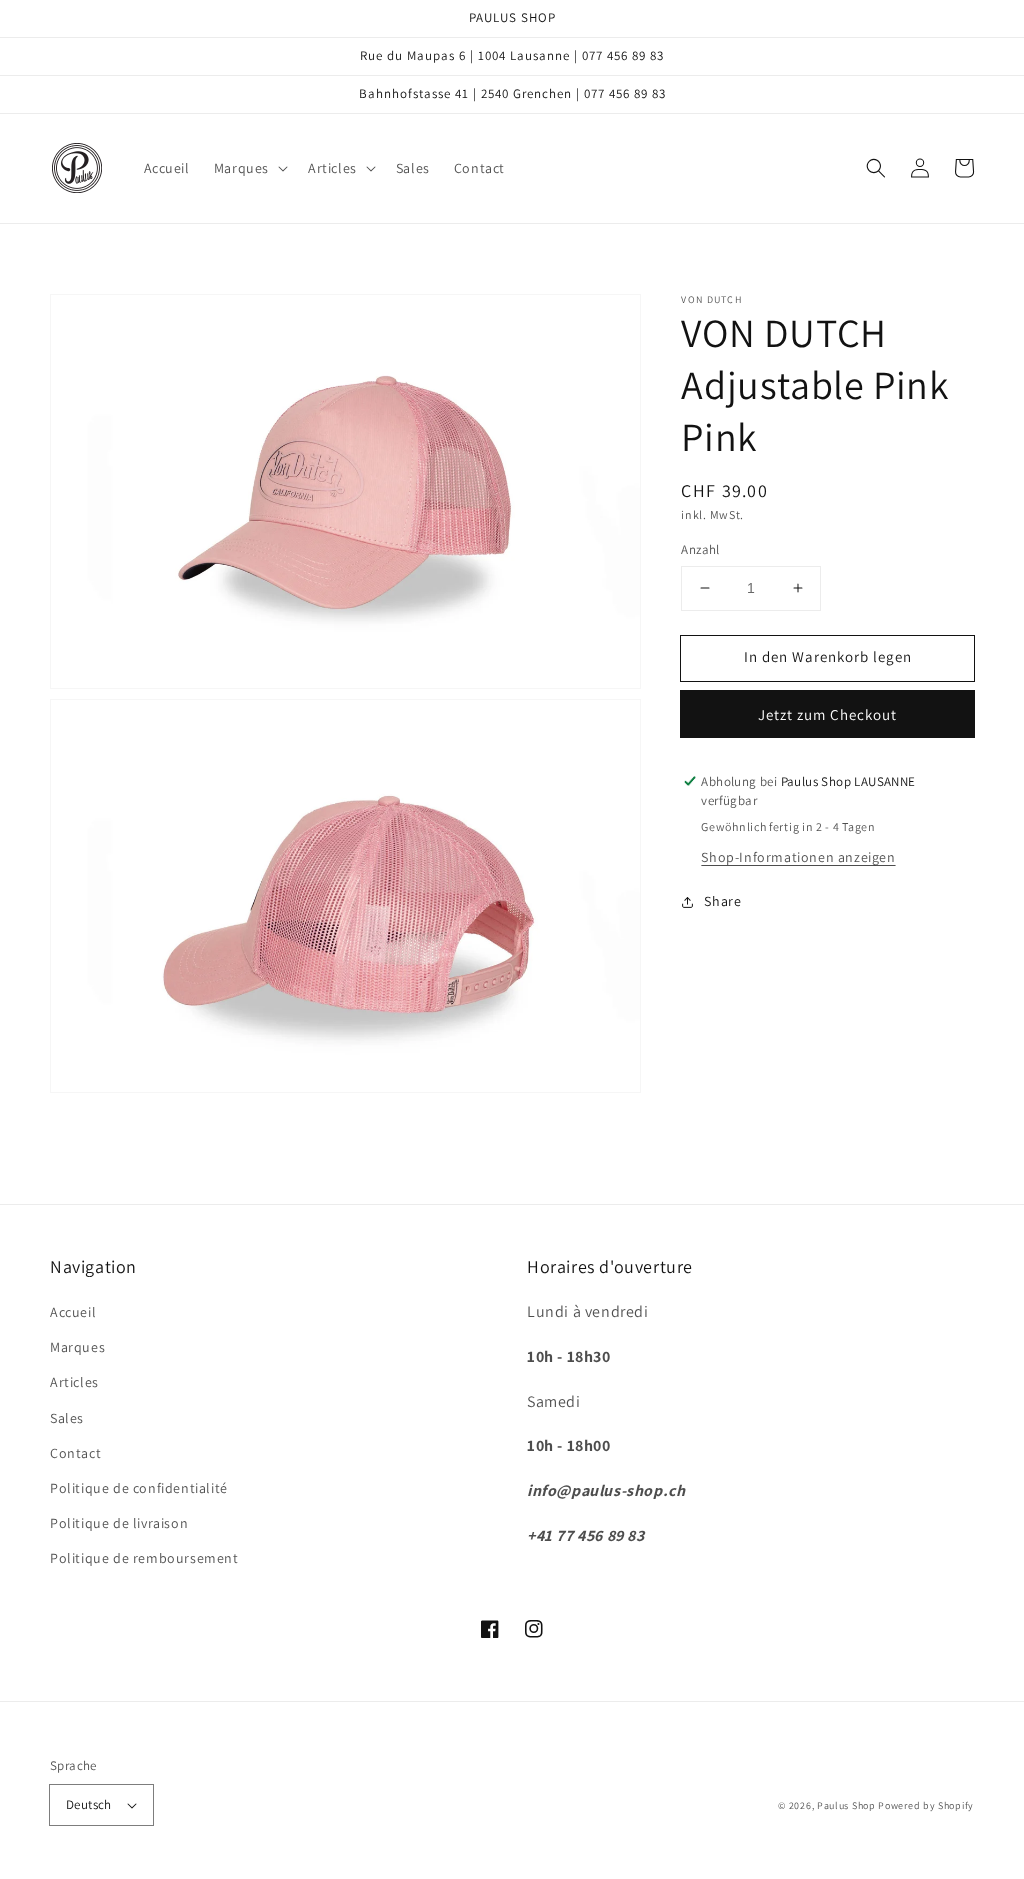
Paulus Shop (846, 1805)
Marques (77, 1347)
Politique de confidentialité (139, 1488)
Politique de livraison (119, 1523)
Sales (67, 1418)
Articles (74, 1382)
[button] (249, 168)
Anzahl (700, 549)
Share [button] (722, 901)
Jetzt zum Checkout (827, 714)
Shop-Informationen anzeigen (798, 857)
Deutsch (89, 1804)
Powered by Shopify (926, 1805)
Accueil (73, 1312)
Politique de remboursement (144, 1558)
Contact (75, 1453)
